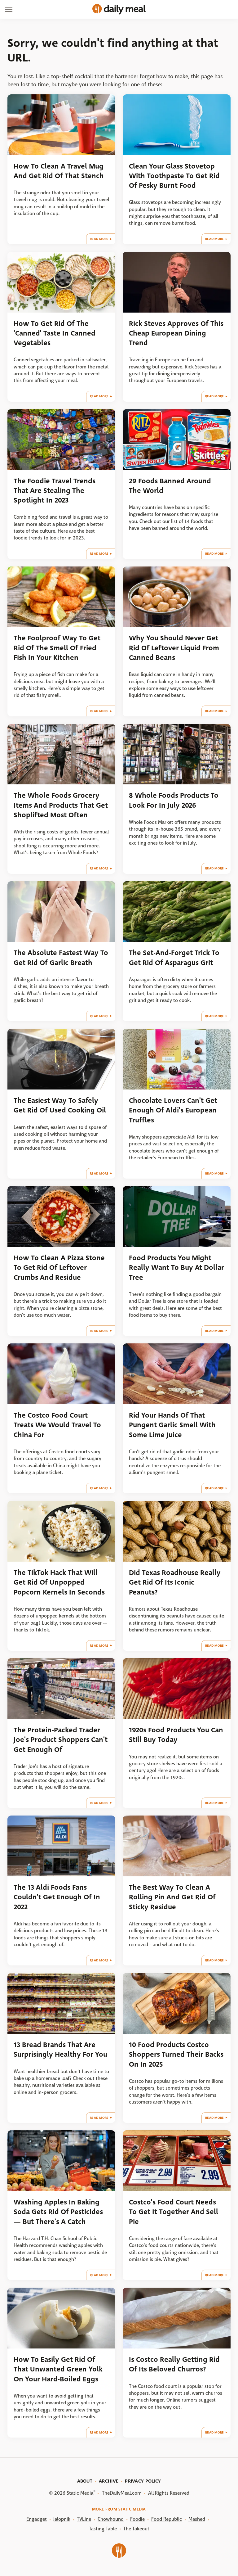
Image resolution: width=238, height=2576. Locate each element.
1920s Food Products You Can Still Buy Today (176, 1735)
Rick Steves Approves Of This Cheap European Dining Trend (176, 333)
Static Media (80, 2493)
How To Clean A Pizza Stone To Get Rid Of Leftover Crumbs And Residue (59, 1268)
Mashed (197, 2519)
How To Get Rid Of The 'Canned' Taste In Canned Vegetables (55, 333)
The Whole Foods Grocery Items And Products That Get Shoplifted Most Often (61, 805)
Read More (99, 239)
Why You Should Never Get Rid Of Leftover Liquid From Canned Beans (174, 648)
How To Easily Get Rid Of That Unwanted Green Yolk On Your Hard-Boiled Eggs (58, 2369)
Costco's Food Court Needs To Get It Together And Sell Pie (174, 2212)
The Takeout (136, 2529)
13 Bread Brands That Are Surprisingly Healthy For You (60, 2050)
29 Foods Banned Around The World (170, 486)
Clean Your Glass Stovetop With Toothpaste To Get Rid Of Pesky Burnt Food (174, 176)
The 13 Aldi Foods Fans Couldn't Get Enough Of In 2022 (57, 1897)
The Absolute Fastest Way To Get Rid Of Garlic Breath (61, 958)
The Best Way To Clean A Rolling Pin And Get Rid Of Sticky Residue (172, 1897)
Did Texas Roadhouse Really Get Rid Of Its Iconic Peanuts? (175, 1582)
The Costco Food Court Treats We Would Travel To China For (57, 1425)
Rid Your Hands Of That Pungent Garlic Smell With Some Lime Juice (172, 1425)
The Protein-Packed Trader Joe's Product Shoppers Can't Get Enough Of (61, 1740)
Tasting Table (103, 2529)
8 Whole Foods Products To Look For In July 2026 (174, 800)
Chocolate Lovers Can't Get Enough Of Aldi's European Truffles (173, 1110)
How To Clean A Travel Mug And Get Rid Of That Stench (59, 171)
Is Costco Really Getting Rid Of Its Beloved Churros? (174, 2364)
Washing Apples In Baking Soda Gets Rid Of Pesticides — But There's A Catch (58, 2212)
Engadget (37, 2519)
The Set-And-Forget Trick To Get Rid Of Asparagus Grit (174, 958)
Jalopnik (62, 2519)
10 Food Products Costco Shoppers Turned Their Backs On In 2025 (176, 2055)
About (85, 2481)
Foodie (137, 2519)
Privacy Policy (143, 2481)
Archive (109, 2481)
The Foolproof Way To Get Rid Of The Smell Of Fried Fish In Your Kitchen (57, 648)
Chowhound (111, 2519)
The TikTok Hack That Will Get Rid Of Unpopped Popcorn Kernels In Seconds (59, 1582)
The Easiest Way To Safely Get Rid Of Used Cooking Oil (60, 1105)
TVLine (84, 2519)
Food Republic (167, 2519)
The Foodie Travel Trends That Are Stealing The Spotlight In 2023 (55, 491)
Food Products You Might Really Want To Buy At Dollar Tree (176, 1268)
